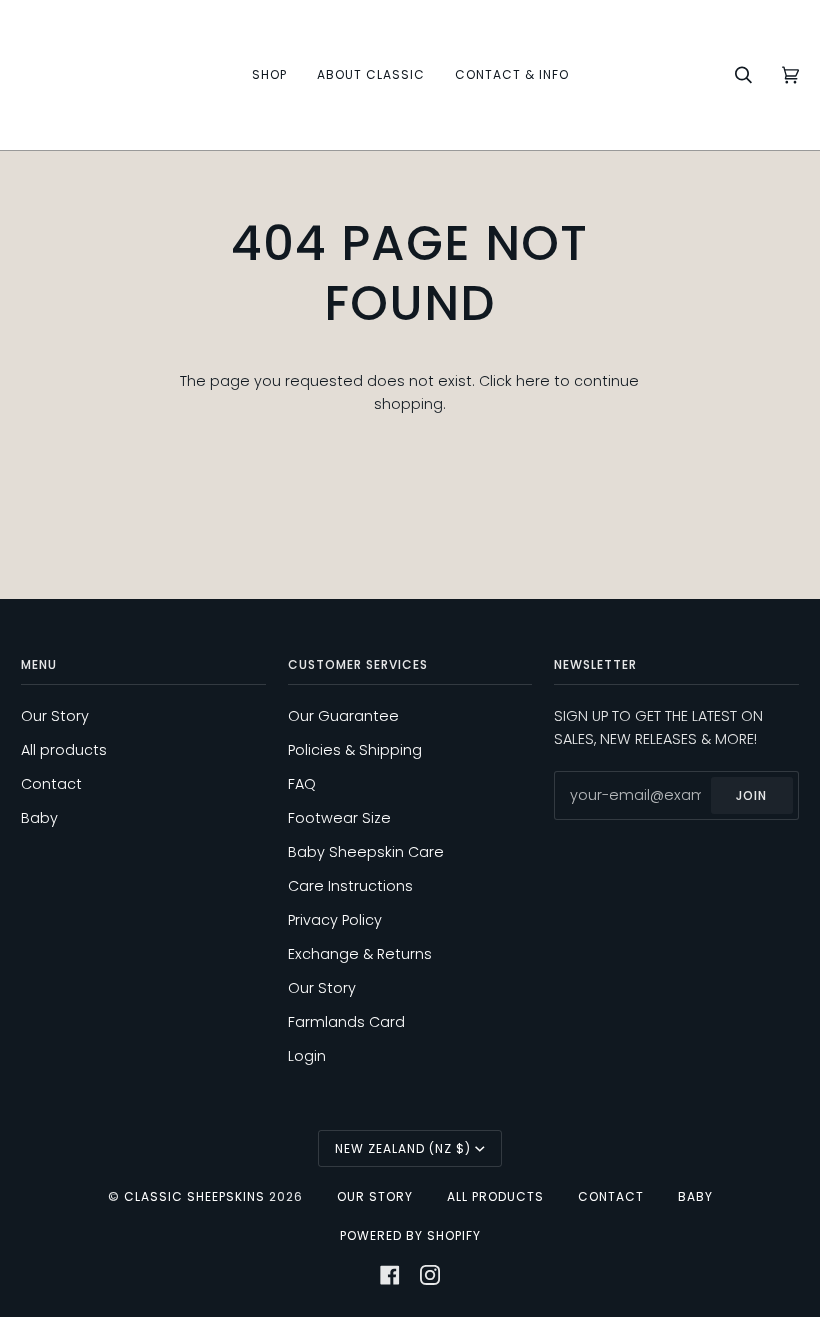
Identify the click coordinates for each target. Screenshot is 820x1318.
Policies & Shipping (355, 750)
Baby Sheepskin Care (366, 852)
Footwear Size (339, 818)
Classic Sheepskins (194, 1196)
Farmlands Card (346, 1022)
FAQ (302, 784)
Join (751, 795)
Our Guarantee (343, 716)
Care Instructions (350, 886)
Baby (39, 818)
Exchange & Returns (360, 954)
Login (307, 1056)
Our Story (55, 716)
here (533, 381)
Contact (51, 784)
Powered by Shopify (410, 1235)
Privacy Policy (335, 920)
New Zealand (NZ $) (403, 1148)
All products (64, 750)
